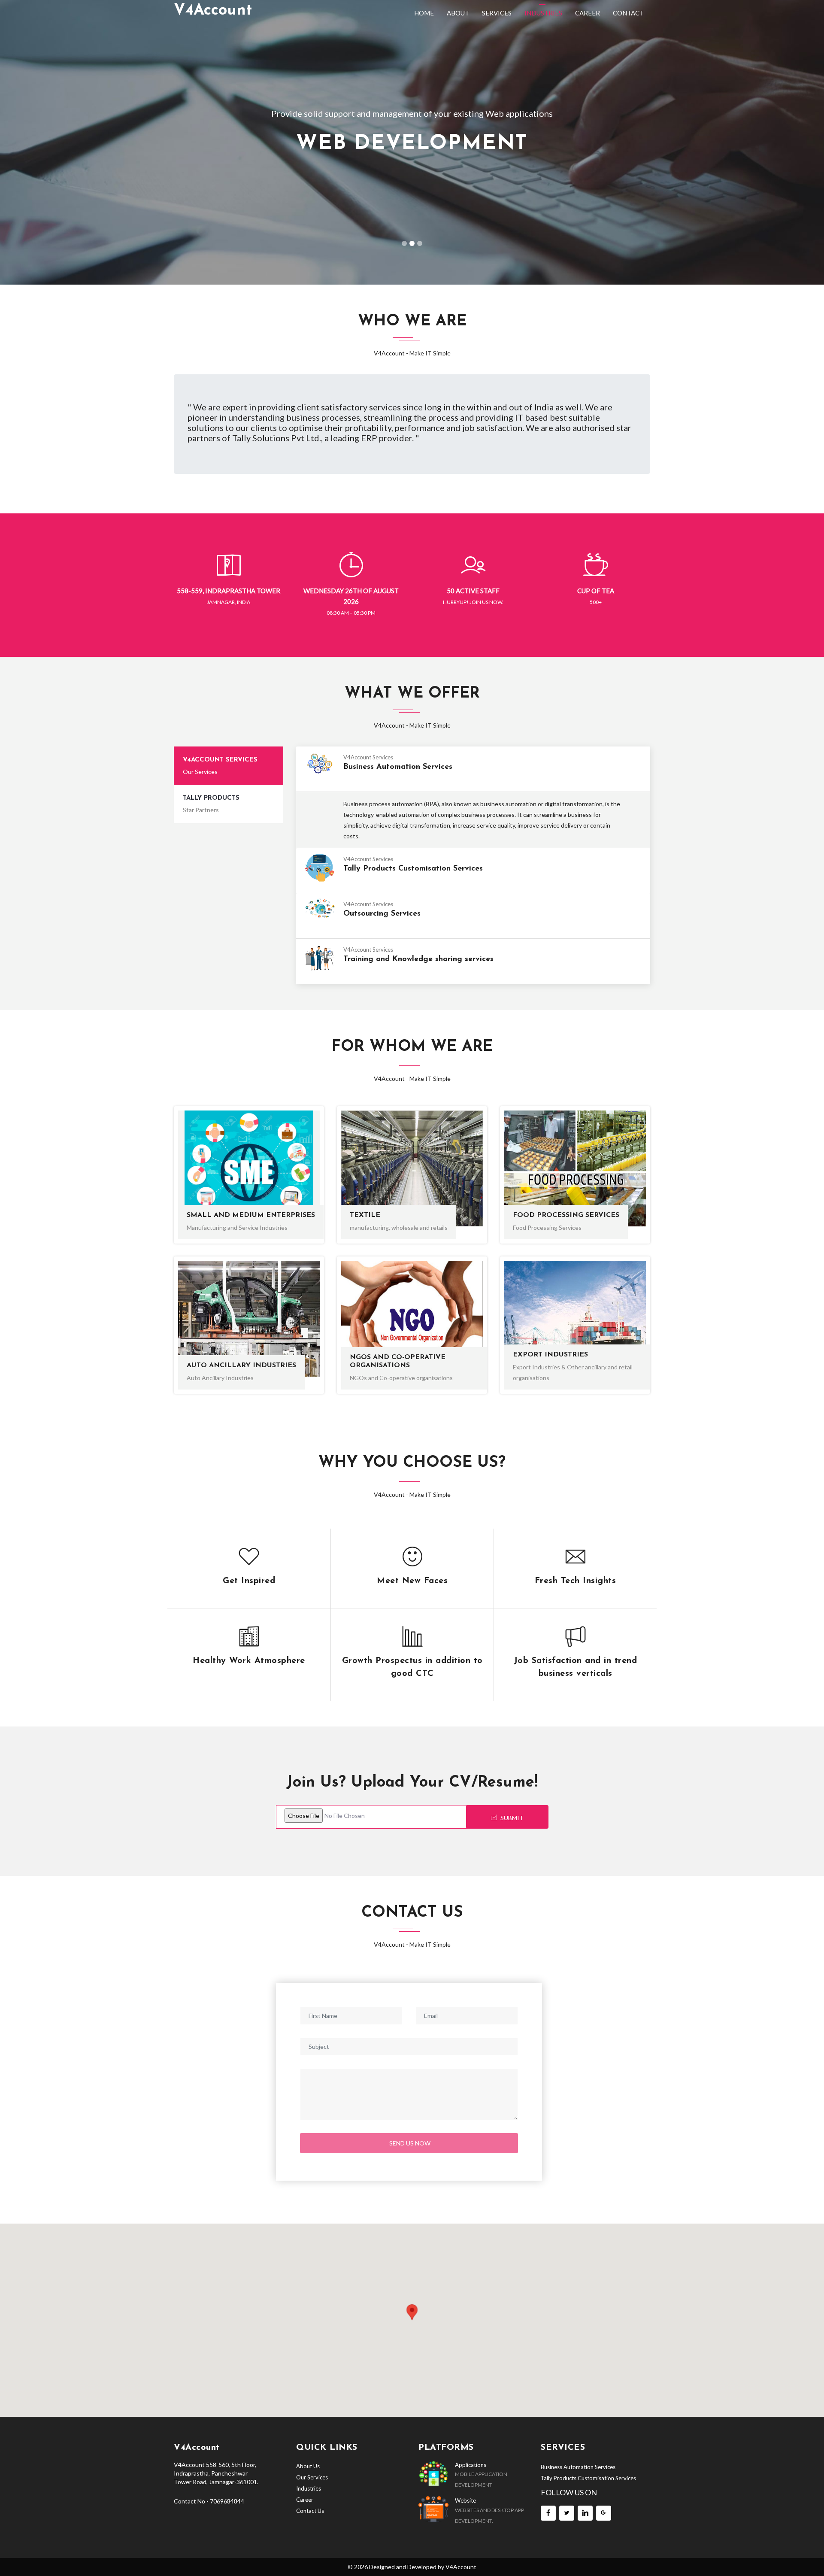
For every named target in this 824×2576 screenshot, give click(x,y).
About (458, 13)
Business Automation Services (578, 2467)
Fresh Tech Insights (576, 1581)
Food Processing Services (566, 1215)
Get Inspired (249, 1581)
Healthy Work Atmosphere (249, 1661)
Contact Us (310, 2511)
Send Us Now (410, 2143)
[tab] (229, 766)
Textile (365, 1215)
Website (465, 2500)
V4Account (461, 2567)
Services (497, 13)
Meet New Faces (412, 1581)
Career (588, 13)
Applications (471, 2465)
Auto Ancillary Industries (241, 1365)
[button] (62, 142)
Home (424, 13)
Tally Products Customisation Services (588, 2478)
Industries (543, 13)
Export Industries (550, 1355)
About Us (308, 2466)
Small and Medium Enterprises (251, 1215)
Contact (628, 13)
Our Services (312, 2477)
